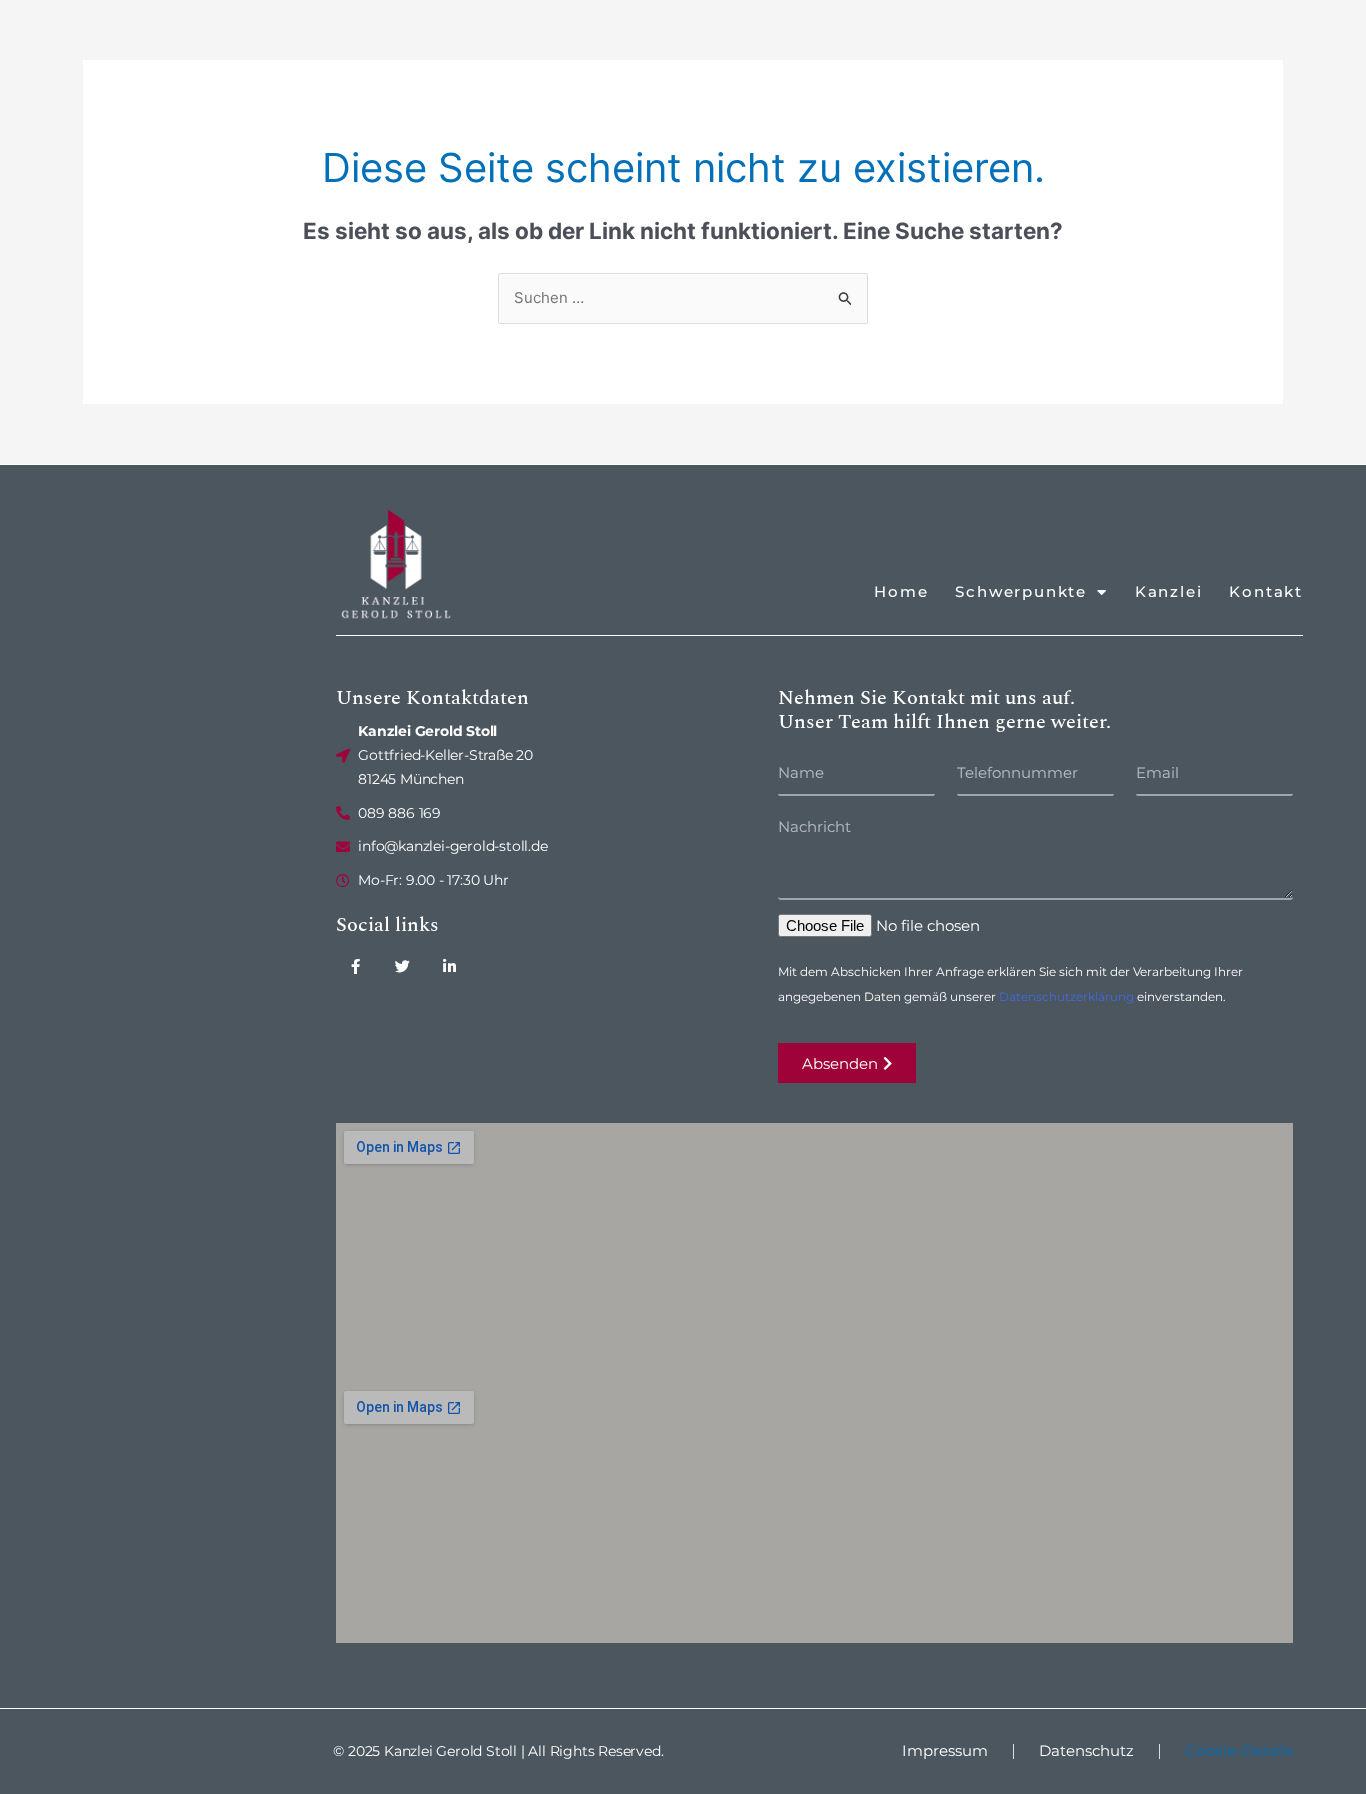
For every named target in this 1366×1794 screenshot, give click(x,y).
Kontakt (1266, 591)
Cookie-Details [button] (1239, 1750)
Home (901, 591)
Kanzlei (1169, 591)
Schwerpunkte (1021, 591)
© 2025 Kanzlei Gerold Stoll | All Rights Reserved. (498, 1751)
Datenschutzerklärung (1066, 996)
